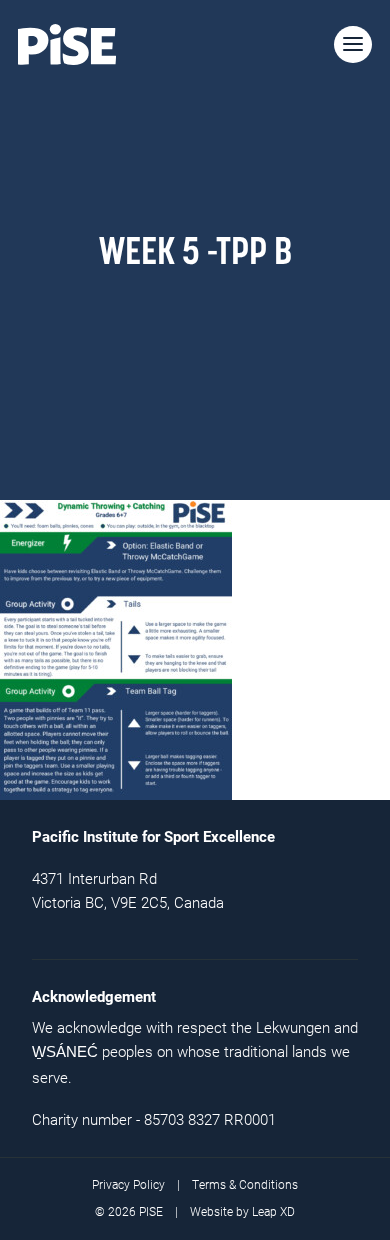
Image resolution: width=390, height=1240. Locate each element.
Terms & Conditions (245, 1184)
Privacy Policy (128, 1184)
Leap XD (273, 1211)
